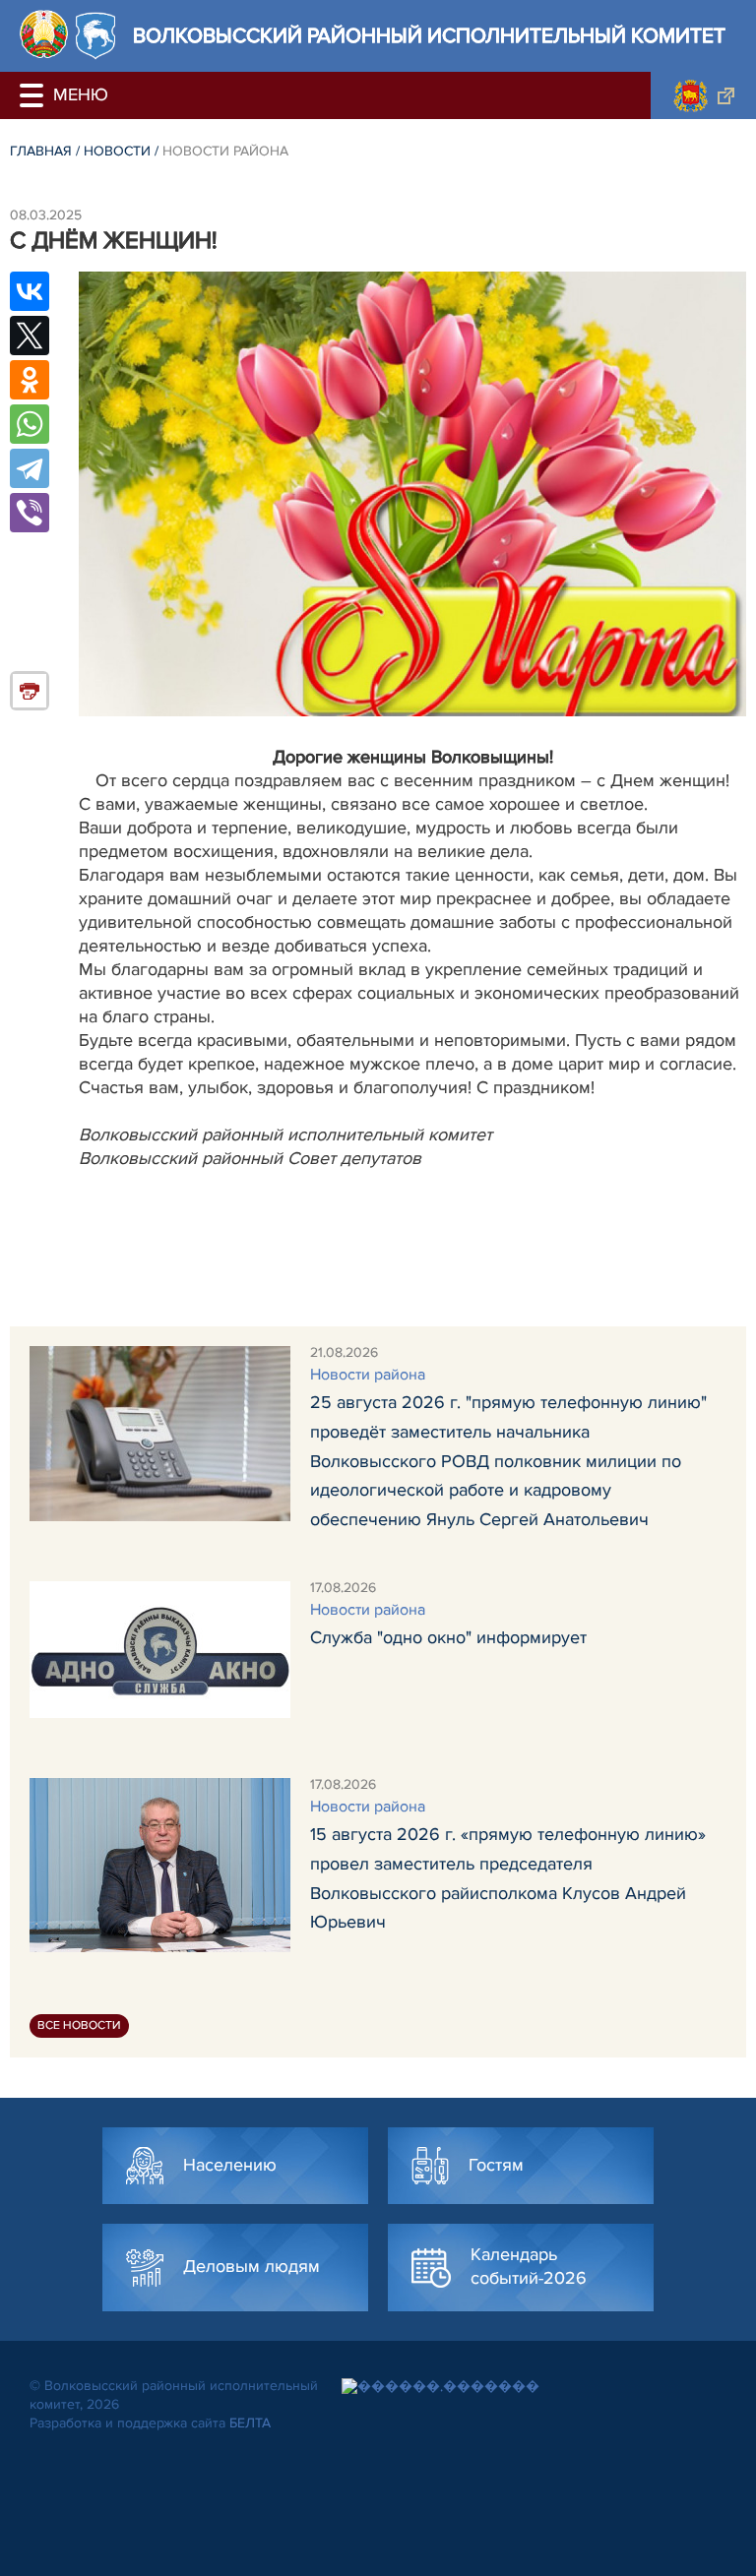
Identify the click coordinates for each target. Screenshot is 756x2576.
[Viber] (30, 513)
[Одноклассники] (30, 380)
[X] (30, 336)
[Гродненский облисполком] (703, 95)
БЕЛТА (250, 2423)
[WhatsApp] (30, 424)
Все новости (79, 2025)
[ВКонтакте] (30, 291)
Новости (117, 151)
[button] (34, 95)
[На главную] (44, 34)
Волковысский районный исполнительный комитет (429, 36)
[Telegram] (30, 468)
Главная (41, 151)
